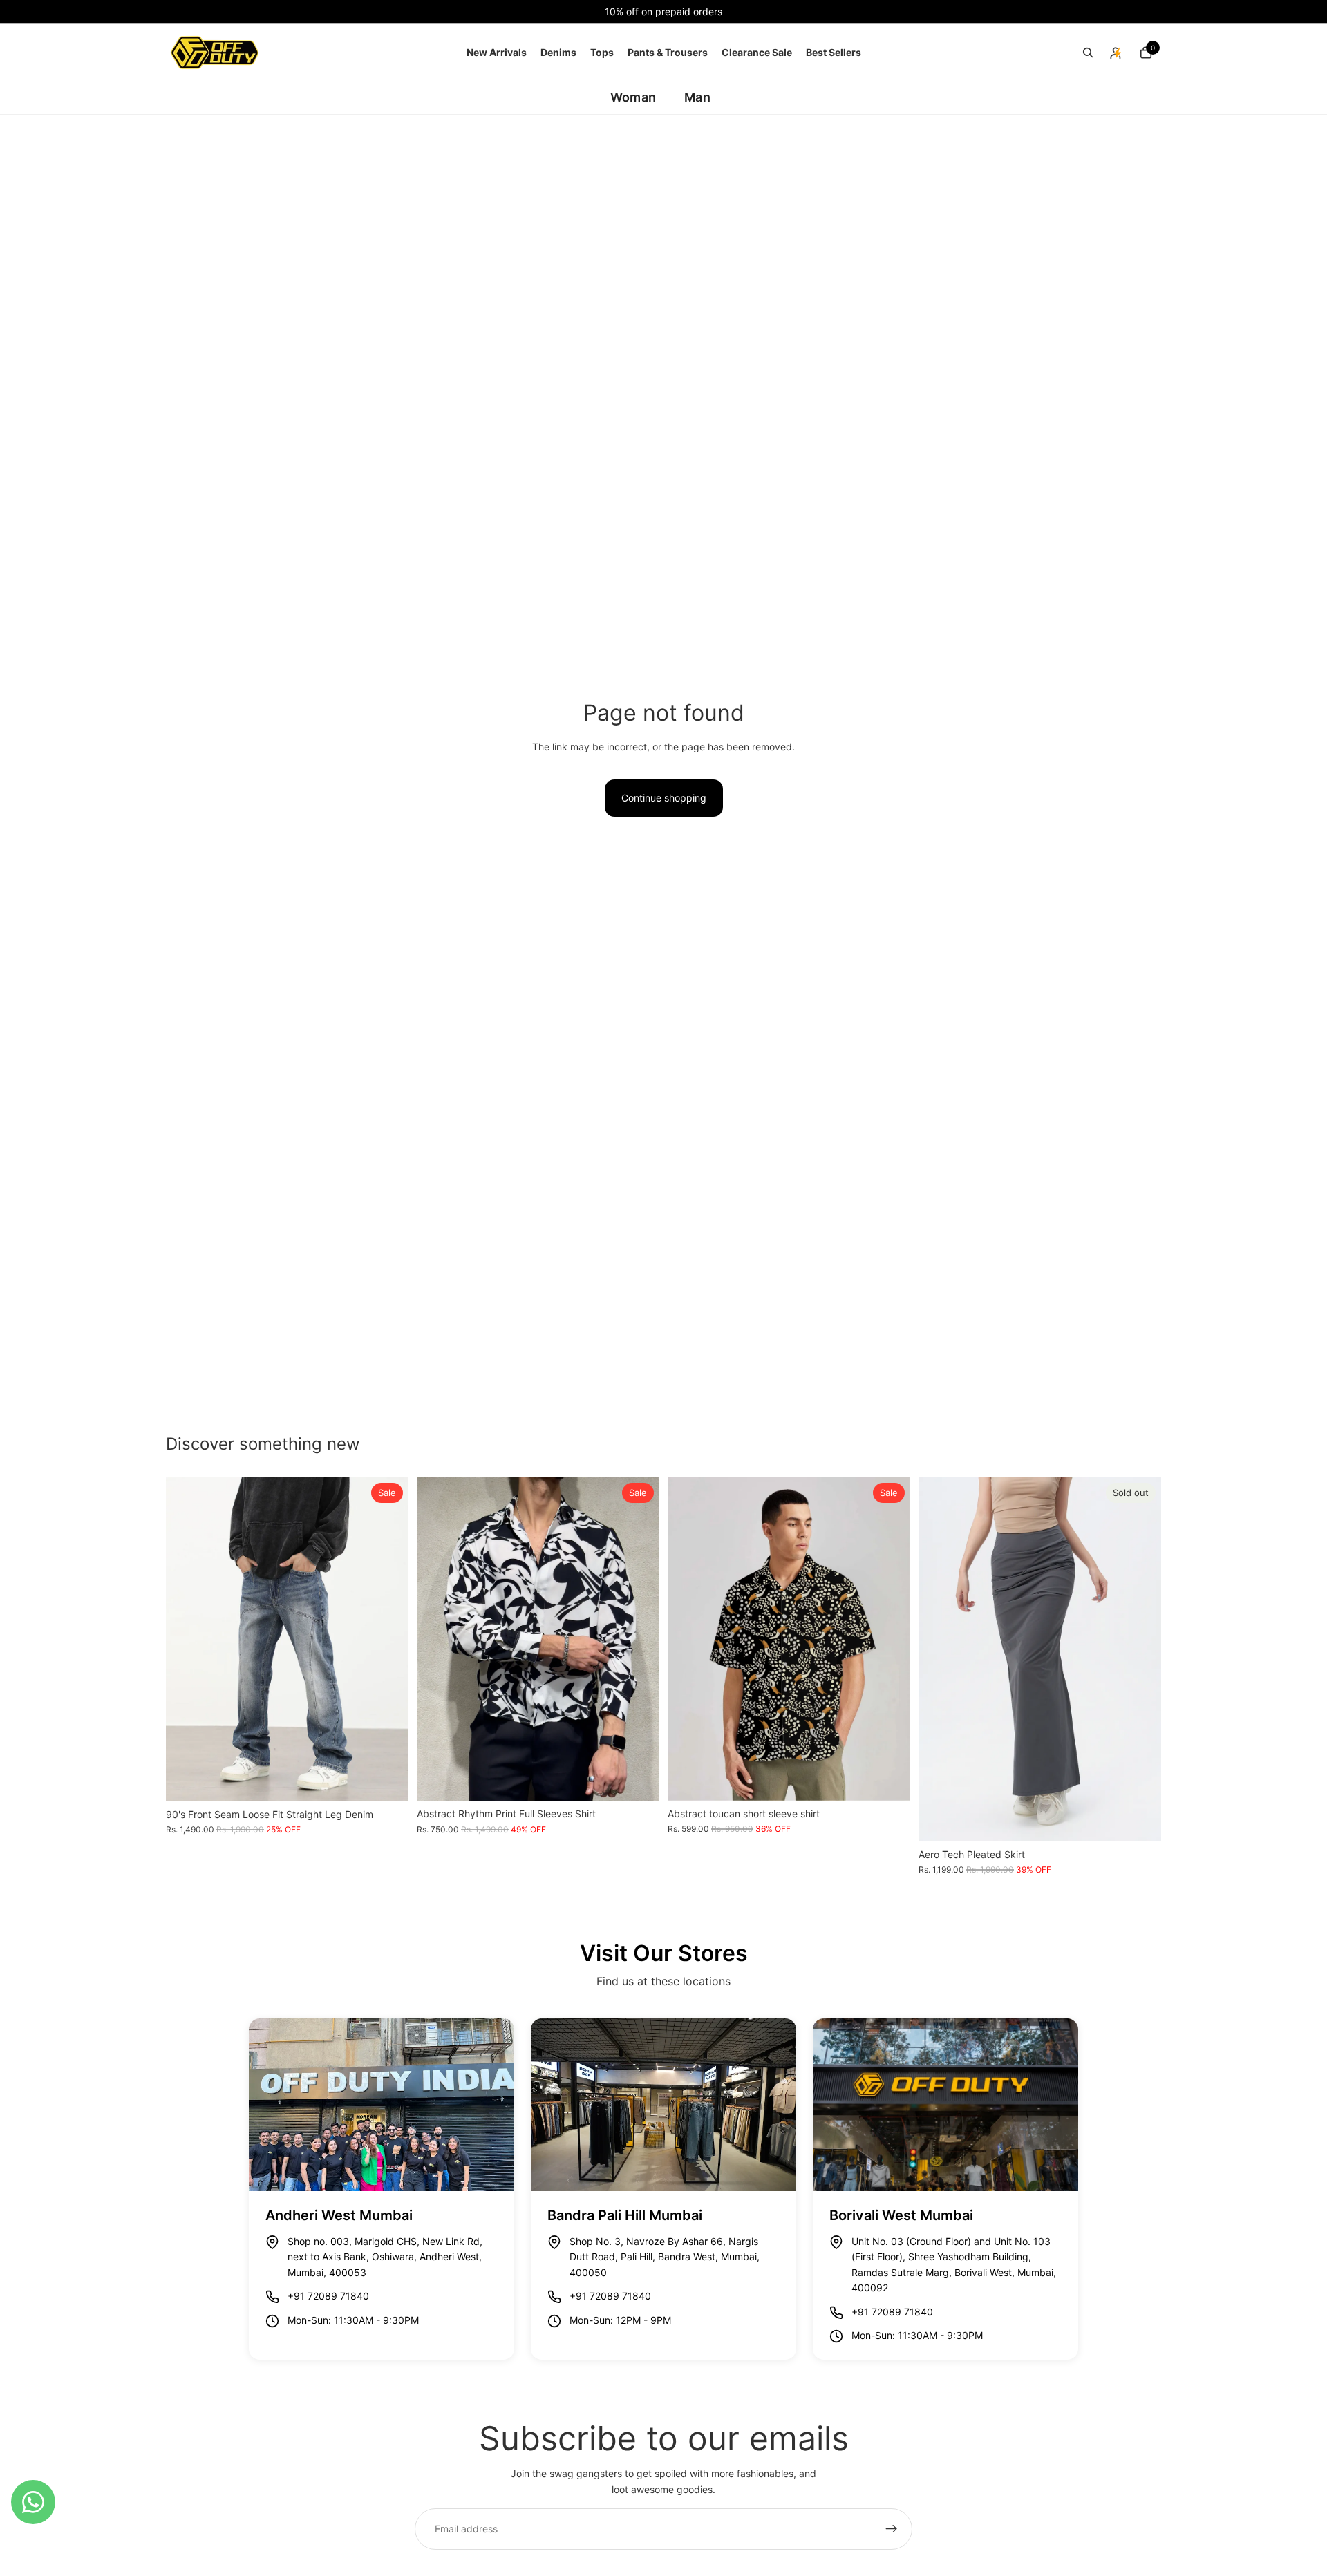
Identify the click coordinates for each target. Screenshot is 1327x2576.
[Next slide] (388, 1640)
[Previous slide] (187, 1640)
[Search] (1088, 53)
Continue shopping (664, 798)
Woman (633, 97)
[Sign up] (892, 2529)
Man (697, 97)
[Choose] (387, 1780)
